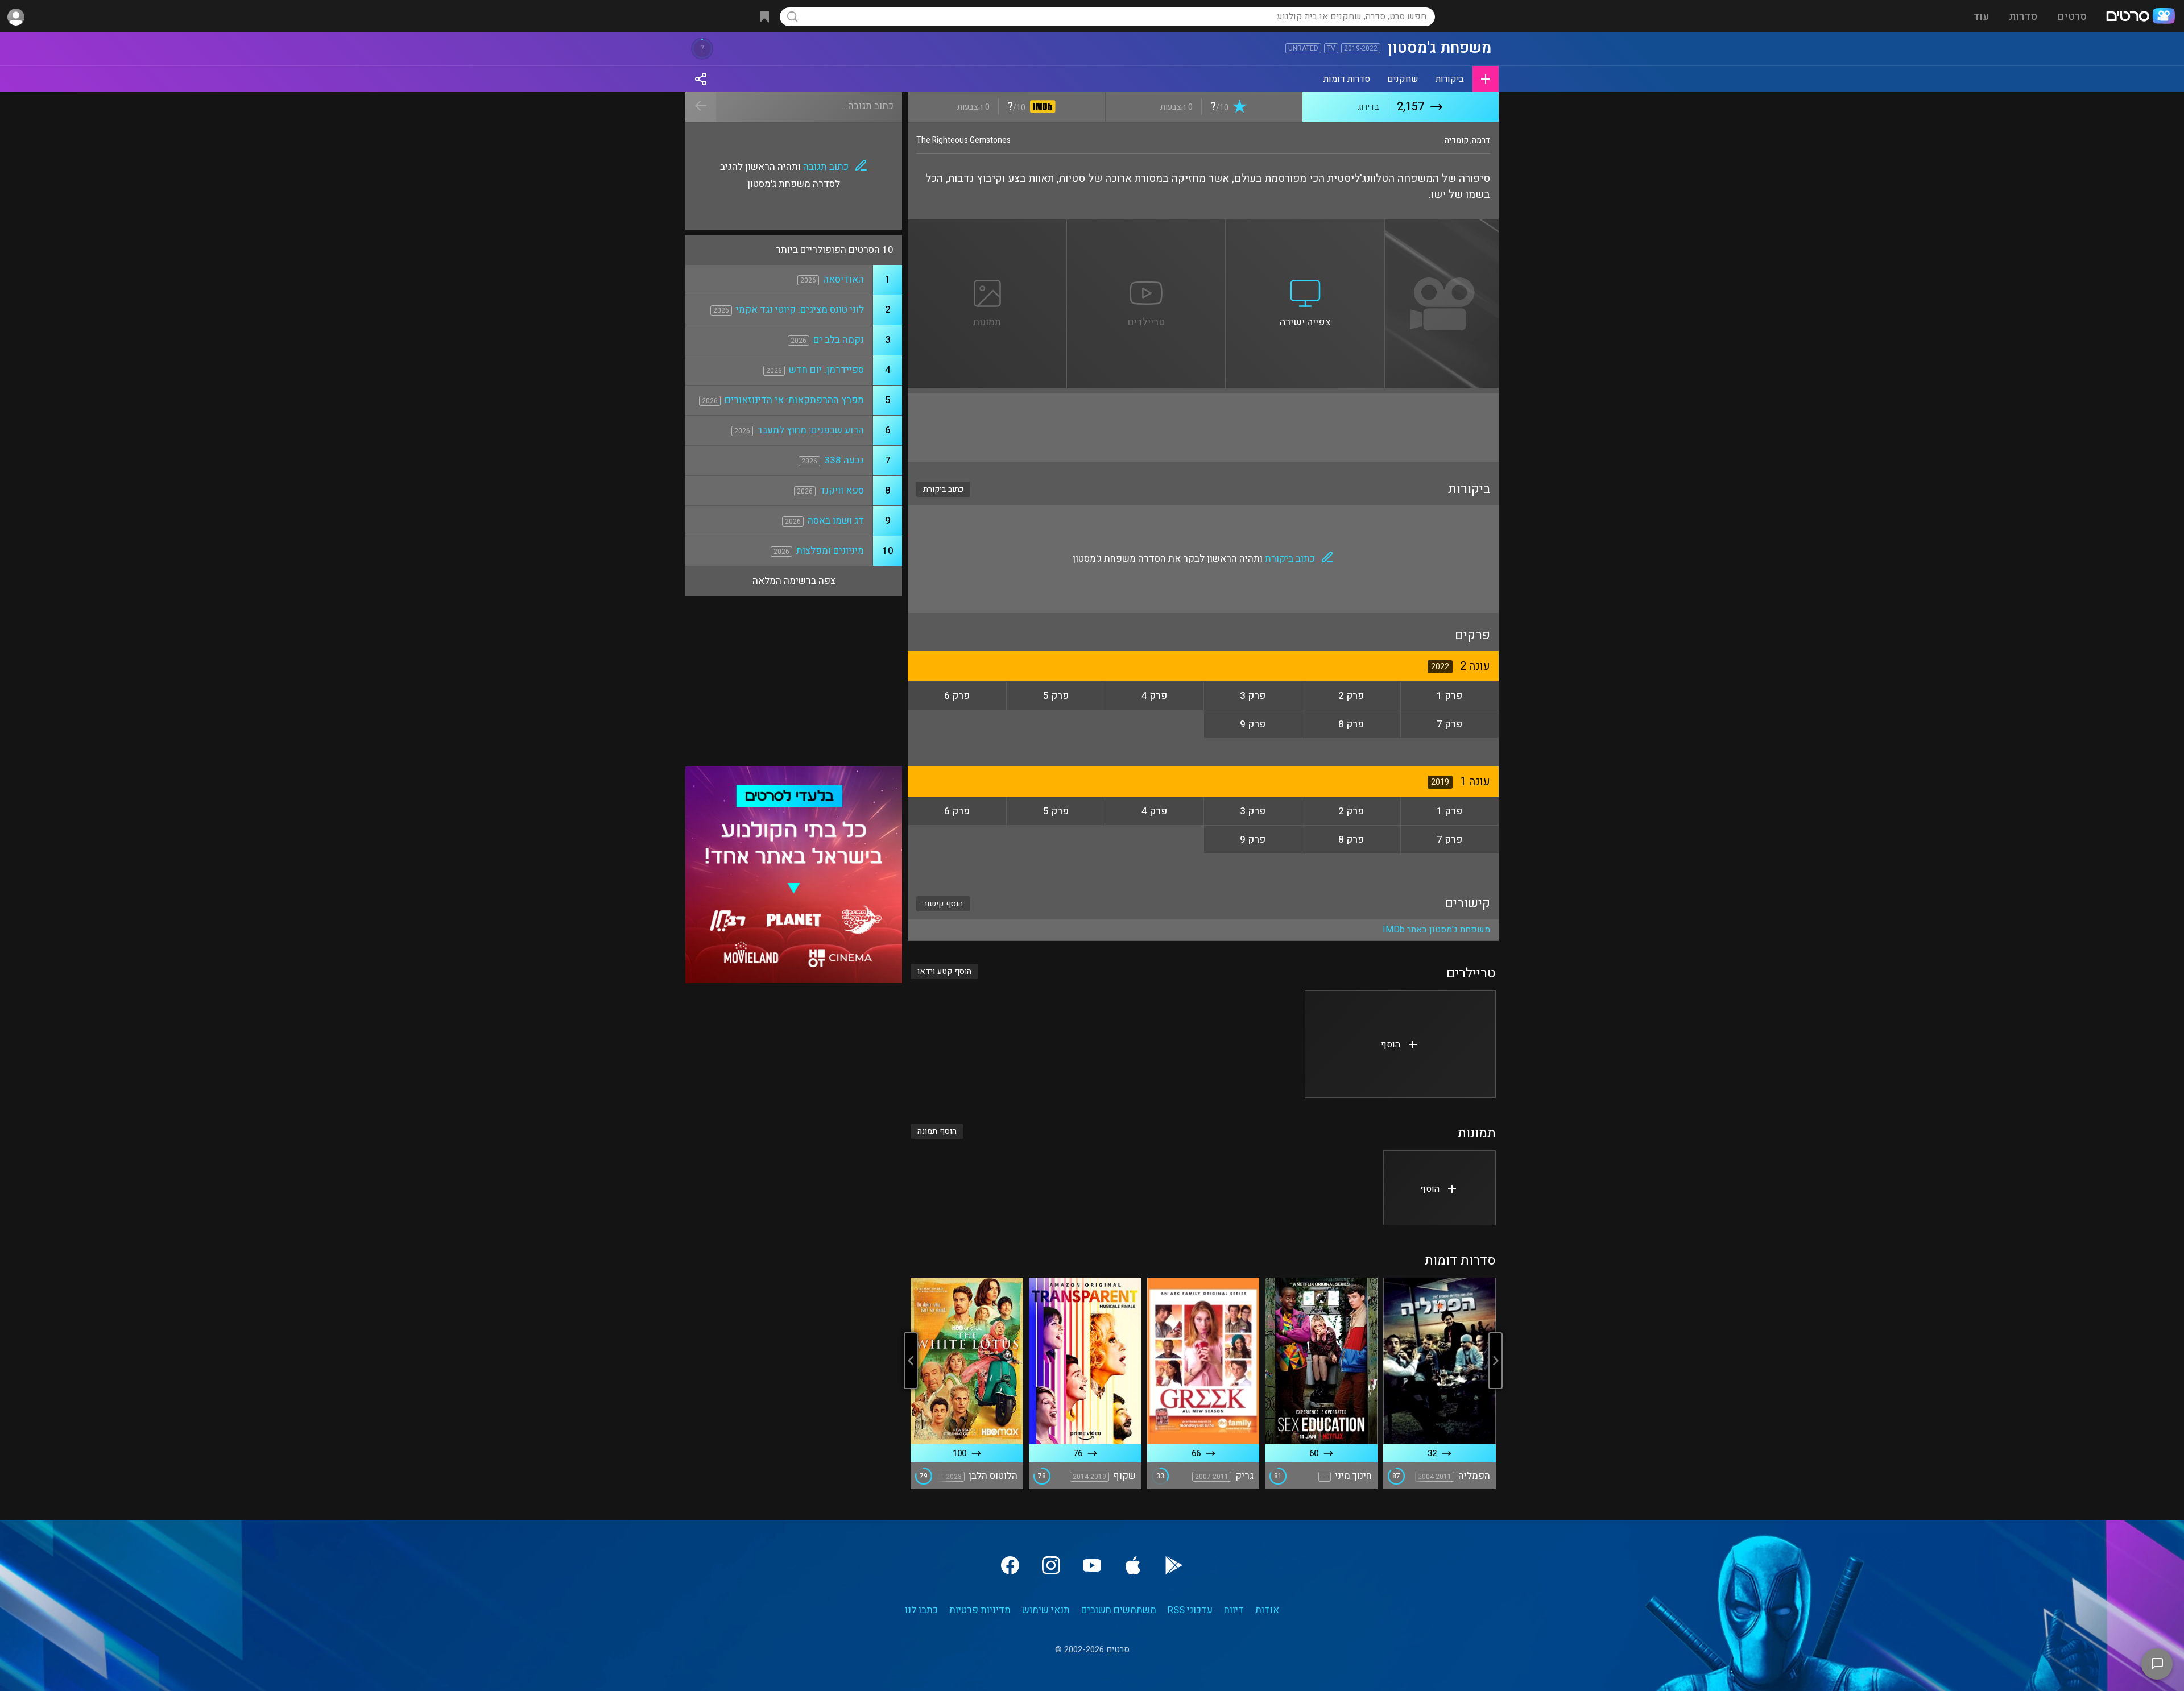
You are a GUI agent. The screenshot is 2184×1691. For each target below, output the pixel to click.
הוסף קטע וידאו (944, 971)
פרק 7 (1449, 724)
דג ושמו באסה (836, 521)
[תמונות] (987, 226)
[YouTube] (1092, 1565)
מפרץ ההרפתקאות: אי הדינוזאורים (794, 400)
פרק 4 (1154, 696)
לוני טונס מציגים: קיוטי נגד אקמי (800, 310)
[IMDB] (1041, 108)
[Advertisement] (1203, 428)
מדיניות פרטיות (980, 1610)
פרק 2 (1351, 696)
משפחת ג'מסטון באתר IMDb (1436, 930)
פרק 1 (1449, 696)
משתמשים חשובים (1119, 1610)
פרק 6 (957, 696)
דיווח (1234, 1610)
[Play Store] (1174, 1565)
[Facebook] (1010, 1565)
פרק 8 (1351, 724)
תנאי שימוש (1046, 1610)
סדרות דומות (1347, 79)
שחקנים (1403, 79)
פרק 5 (1056, 696)
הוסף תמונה (937, 1131)
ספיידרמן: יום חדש (826, 370)
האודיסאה (843, 279)
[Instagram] (1051, 1565)
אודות (1267, 1610)
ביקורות (1450, 79)
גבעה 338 (844, 460)
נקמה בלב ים (839, 340)
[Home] (2140, 17)
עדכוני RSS (1190, 1610)
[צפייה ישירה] (1305, 226)
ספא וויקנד (842, 490)
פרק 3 (1253, 696)
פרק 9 (1253, 724)
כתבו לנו (921, 1610)
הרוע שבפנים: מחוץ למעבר (810, 430)
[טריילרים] (1147, 226)
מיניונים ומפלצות (830, 551)
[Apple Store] (1133, 1565)
